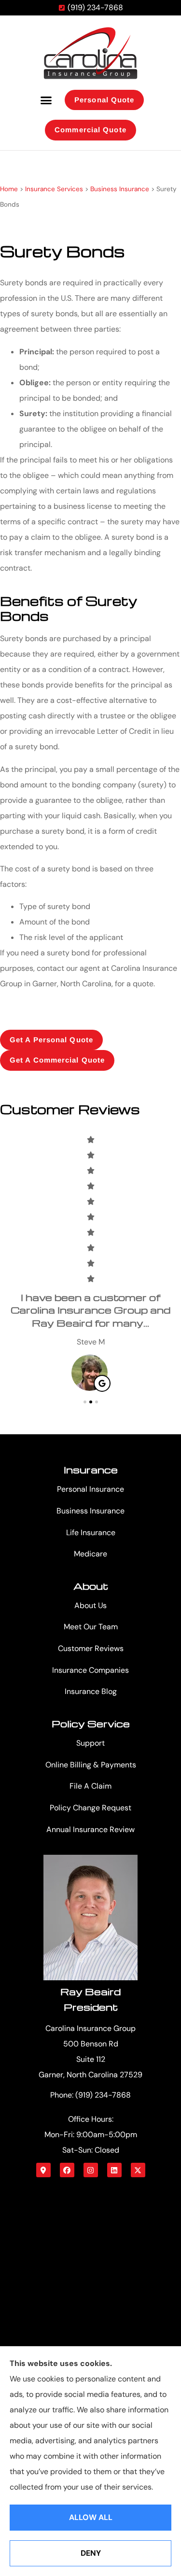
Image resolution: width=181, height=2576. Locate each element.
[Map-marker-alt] (43, 2170)
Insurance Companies (90, 1670)
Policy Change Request (90, 1808)
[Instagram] (91, 2170)
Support (90, 1743)
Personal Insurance (90, 1489)
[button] (46, 100)
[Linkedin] (114, 2170)
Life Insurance (91, 1533)
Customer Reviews (91, 1648)
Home (9, 189)
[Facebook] (67, 2170)
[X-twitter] (138, 2170)
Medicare (90, 1554)
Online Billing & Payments (91, 1765)
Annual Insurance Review (90, 1829)
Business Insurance (120, 189)
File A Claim (90, 1786)
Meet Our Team (91, 1627)
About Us (90, 1605)
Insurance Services (54, 189)
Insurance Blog (91, 1691)
